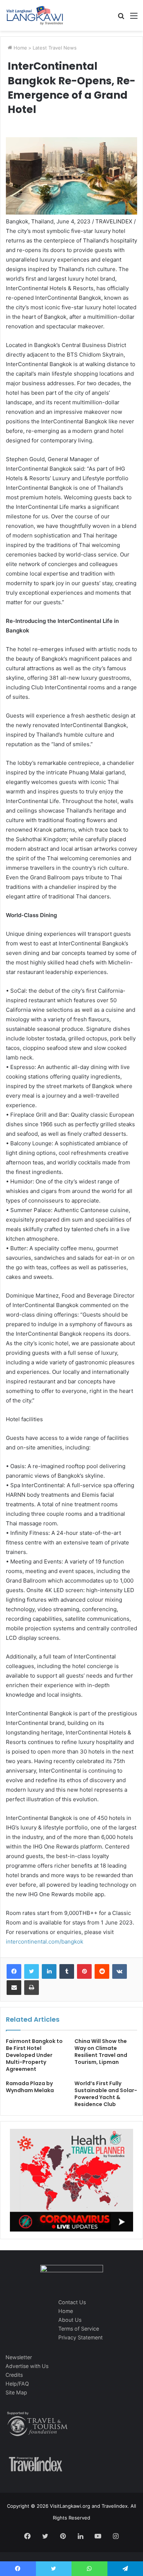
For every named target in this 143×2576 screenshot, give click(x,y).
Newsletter (19, 2357)
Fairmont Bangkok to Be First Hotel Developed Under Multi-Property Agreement (34, 2055)
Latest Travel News (55, 48)
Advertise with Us (27, 2366)
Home (20, 48)
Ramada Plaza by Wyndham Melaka (30, 2087)
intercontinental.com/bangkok (45, 1942)
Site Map (16, 2392)
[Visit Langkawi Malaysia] (35, 15)
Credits (14, 2375)
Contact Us (72, 2302)
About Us (70, 2320)
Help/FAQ (17, 2384)
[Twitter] (32, 1971)
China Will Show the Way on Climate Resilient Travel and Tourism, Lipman (101, 2052)
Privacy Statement (80, 2337)
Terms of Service (79, 2329)
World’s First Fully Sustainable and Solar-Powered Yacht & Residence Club (106, 2094)
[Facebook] (14, 1971)
